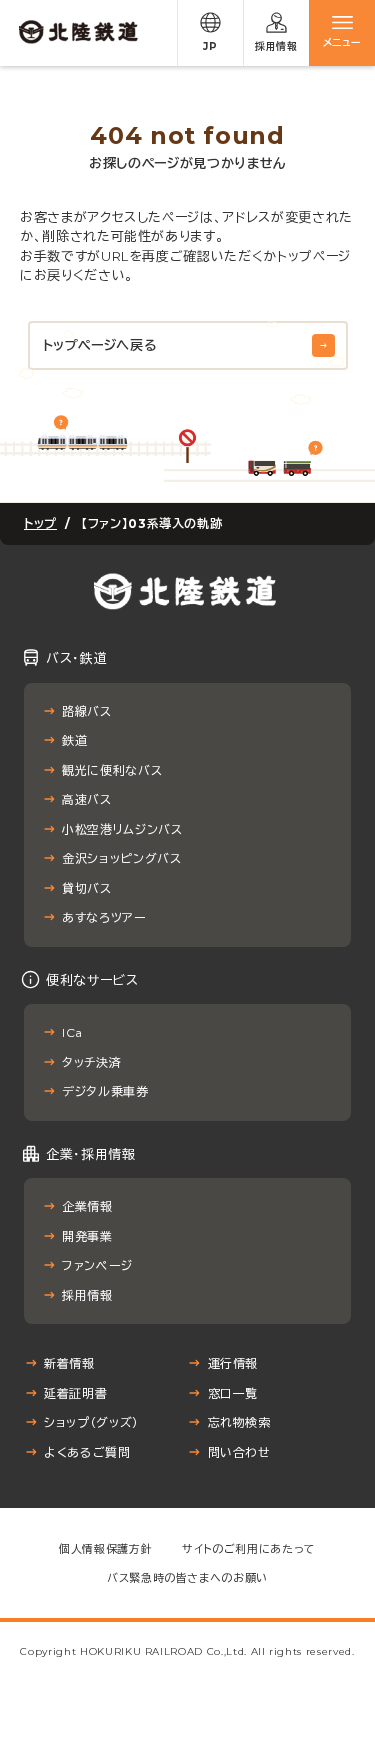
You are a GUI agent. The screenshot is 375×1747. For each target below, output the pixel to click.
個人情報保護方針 (105, 1549)
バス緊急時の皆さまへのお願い (187, 1578)
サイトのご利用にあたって (249, 1549)
